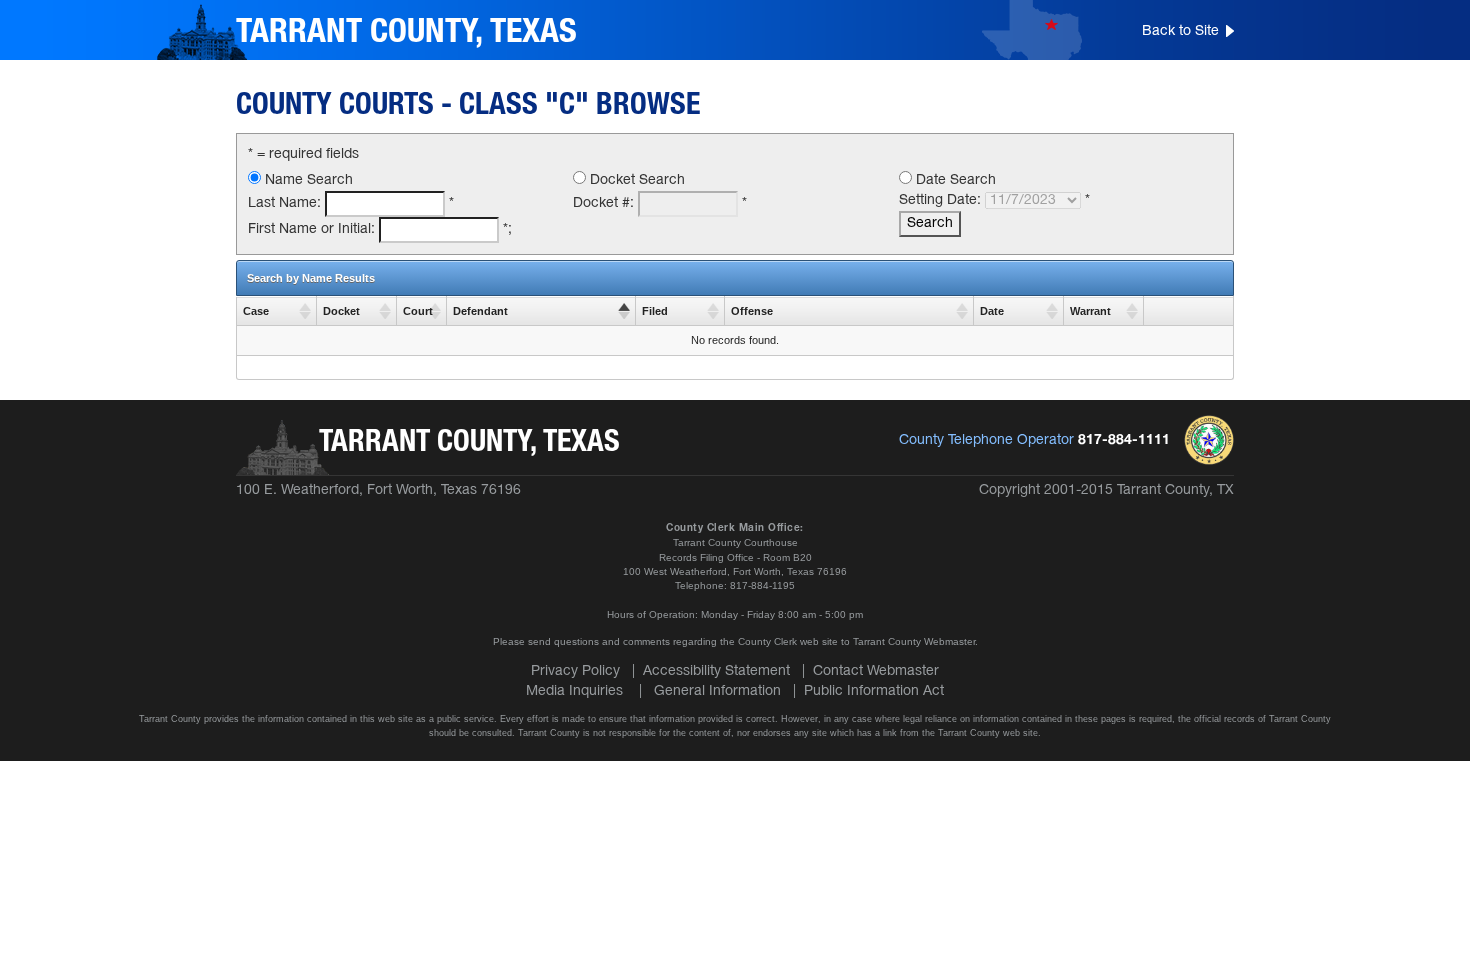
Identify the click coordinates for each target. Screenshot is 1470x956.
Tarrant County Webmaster (914, 641)
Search (930, 223)
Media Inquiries (574, 691)
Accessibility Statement (716, 671)
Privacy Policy (575, 671)
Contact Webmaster (876, 671)
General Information (717, 691)
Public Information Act (874, 691)
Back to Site (1180, 31)
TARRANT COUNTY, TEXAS (406, 33)
